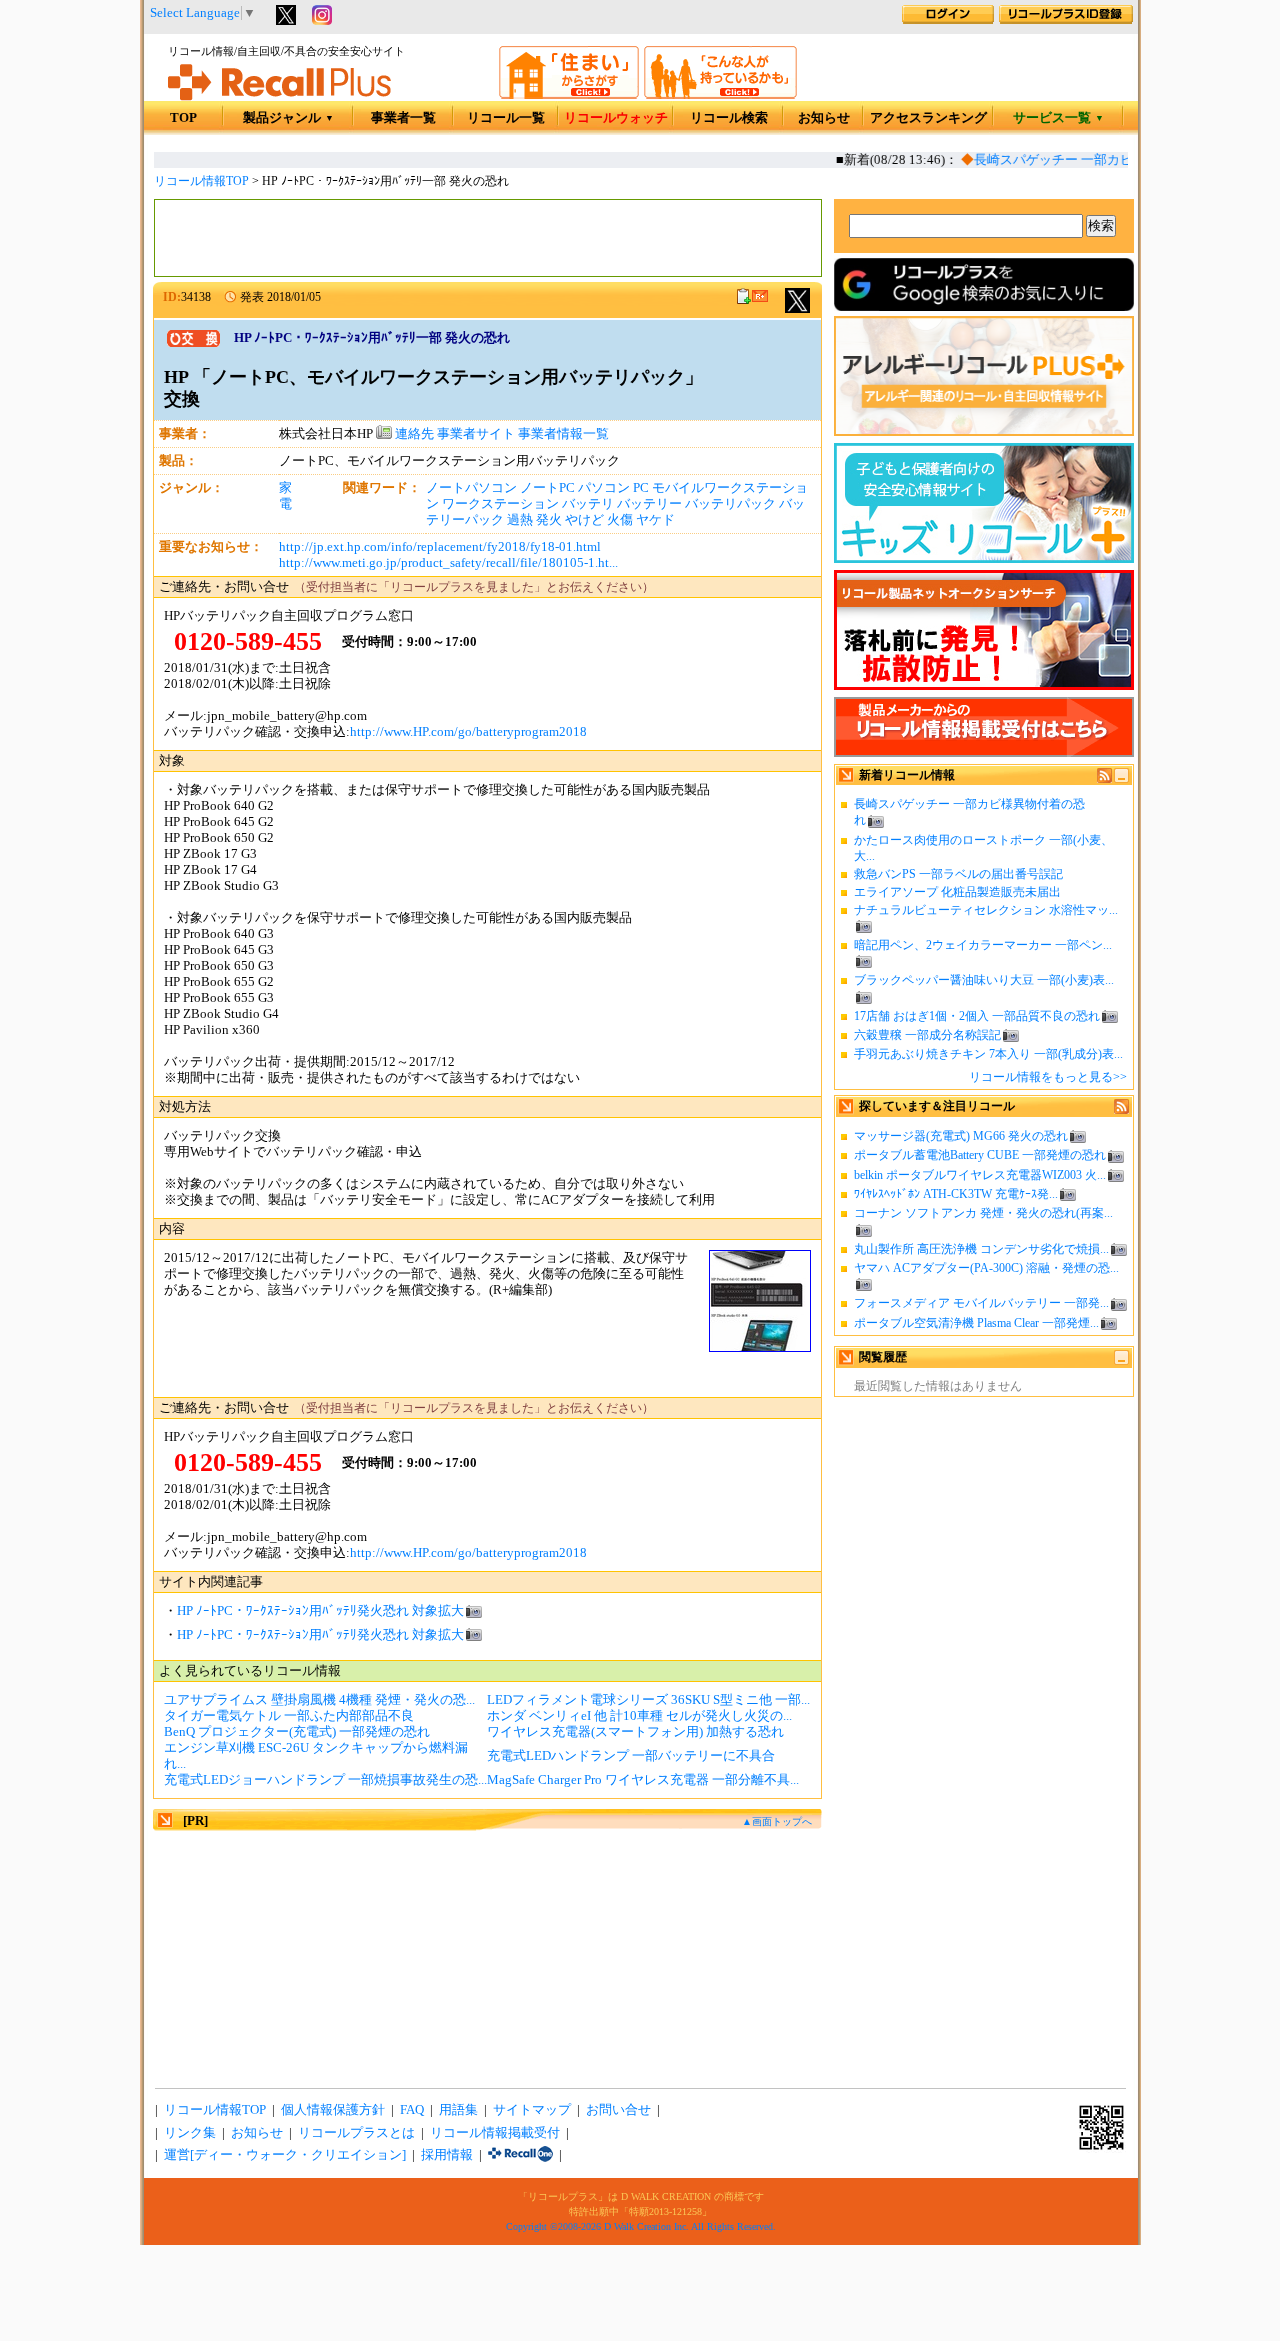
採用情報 (447, 2155)
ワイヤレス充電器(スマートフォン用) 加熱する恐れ (635, 1732)
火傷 (620, 520)
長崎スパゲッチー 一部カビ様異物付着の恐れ (1091, 160)
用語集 (458, 2110)
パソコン (604, 488)
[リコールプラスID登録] (1066, 20)
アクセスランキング (928, 118)
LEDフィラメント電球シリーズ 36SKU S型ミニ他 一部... (648, 1700)
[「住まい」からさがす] (569, 95)
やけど (584, 520)
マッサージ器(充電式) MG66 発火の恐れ (961, 1136)
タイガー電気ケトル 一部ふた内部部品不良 (289, 1716)
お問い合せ (618, 2110)
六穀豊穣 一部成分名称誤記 (927, 1035)
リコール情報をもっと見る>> (1048, 1077)
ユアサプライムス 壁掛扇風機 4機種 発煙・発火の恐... (319, 1700)
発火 (549, 520)
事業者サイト (476, 434)
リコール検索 (729, 118)
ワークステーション (500, 504)
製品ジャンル (288, 118)
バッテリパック (730, 504)
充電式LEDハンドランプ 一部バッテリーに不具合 (631, 1756)
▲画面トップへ (777, 1821)
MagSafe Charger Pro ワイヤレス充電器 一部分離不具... (643, 1780)
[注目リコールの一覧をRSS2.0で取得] (1121, 1110)
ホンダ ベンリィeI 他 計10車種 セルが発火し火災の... (639, 1716)
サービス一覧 (1058, 118)
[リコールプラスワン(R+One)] (520, 2155)
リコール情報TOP (201, 181)
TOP (183, 118)
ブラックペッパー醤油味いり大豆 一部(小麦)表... (984, 980)
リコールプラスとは (356, 2133)
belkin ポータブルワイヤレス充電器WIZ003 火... (980, 1175)
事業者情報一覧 (563, 434)
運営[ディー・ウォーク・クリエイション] (285, 2155)
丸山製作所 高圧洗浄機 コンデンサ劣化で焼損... (981, 1249)
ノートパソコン (471, 488)
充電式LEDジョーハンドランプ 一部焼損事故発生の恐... (325, 1780)
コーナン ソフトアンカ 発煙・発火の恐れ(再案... (983, 1213)
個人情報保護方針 (333, 2110)
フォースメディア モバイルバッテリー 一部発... (981, 1303)
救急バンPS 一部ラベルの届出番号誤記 (958, 874)
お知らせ (824, 118)
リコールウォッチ (616, 118)
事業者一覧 (403, 118)
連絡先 (413, 434)
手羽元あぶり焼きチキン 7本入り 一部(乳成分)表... (988, 1054)
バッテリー (649, 504)
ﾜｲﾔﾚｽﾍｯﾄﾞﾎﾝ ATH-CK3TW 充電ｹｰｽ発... (956, 1194)
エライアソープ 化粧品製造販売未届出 (957, 892)
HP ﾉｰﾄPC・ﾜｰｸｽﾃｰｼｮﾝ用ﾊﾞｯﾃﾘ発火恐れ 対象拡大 (320, 1611)
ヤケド (655, 520)
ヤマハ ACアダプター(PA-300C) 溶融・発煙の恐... (986, 1268)
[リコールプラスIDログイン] (948, 20)
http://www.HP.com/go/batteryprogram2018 (468, 732)
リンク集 (190, 2133)
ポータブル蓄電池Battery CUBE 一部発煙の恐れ (980, 1155)
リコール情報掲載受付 (495, 2133)
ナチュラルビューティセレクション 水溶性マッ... (986, 910)
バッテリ (588, 504)
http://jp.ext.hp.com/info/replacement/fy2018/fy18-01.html (440, 547)
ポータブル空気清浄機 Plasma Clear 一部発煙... (976, 1323)
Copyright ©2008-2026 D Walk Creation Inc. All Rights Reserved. (641, 2226)
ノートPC (547, 488)
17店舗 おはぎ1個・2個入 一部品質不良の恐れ (977, 1016)
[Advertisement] (488, 238)
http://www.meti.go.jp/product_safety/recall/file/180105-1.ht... (448, 563)
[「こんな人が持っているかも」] (720, 95)
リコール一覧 (506, 118)
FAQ (412, 2110)
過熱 (520, 520)
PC (641, 488)
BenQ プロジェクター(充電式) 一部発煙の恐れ (297, 1732)
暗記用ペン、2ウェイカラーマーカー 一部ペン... (983, 945)
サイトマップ (532, 2110)
